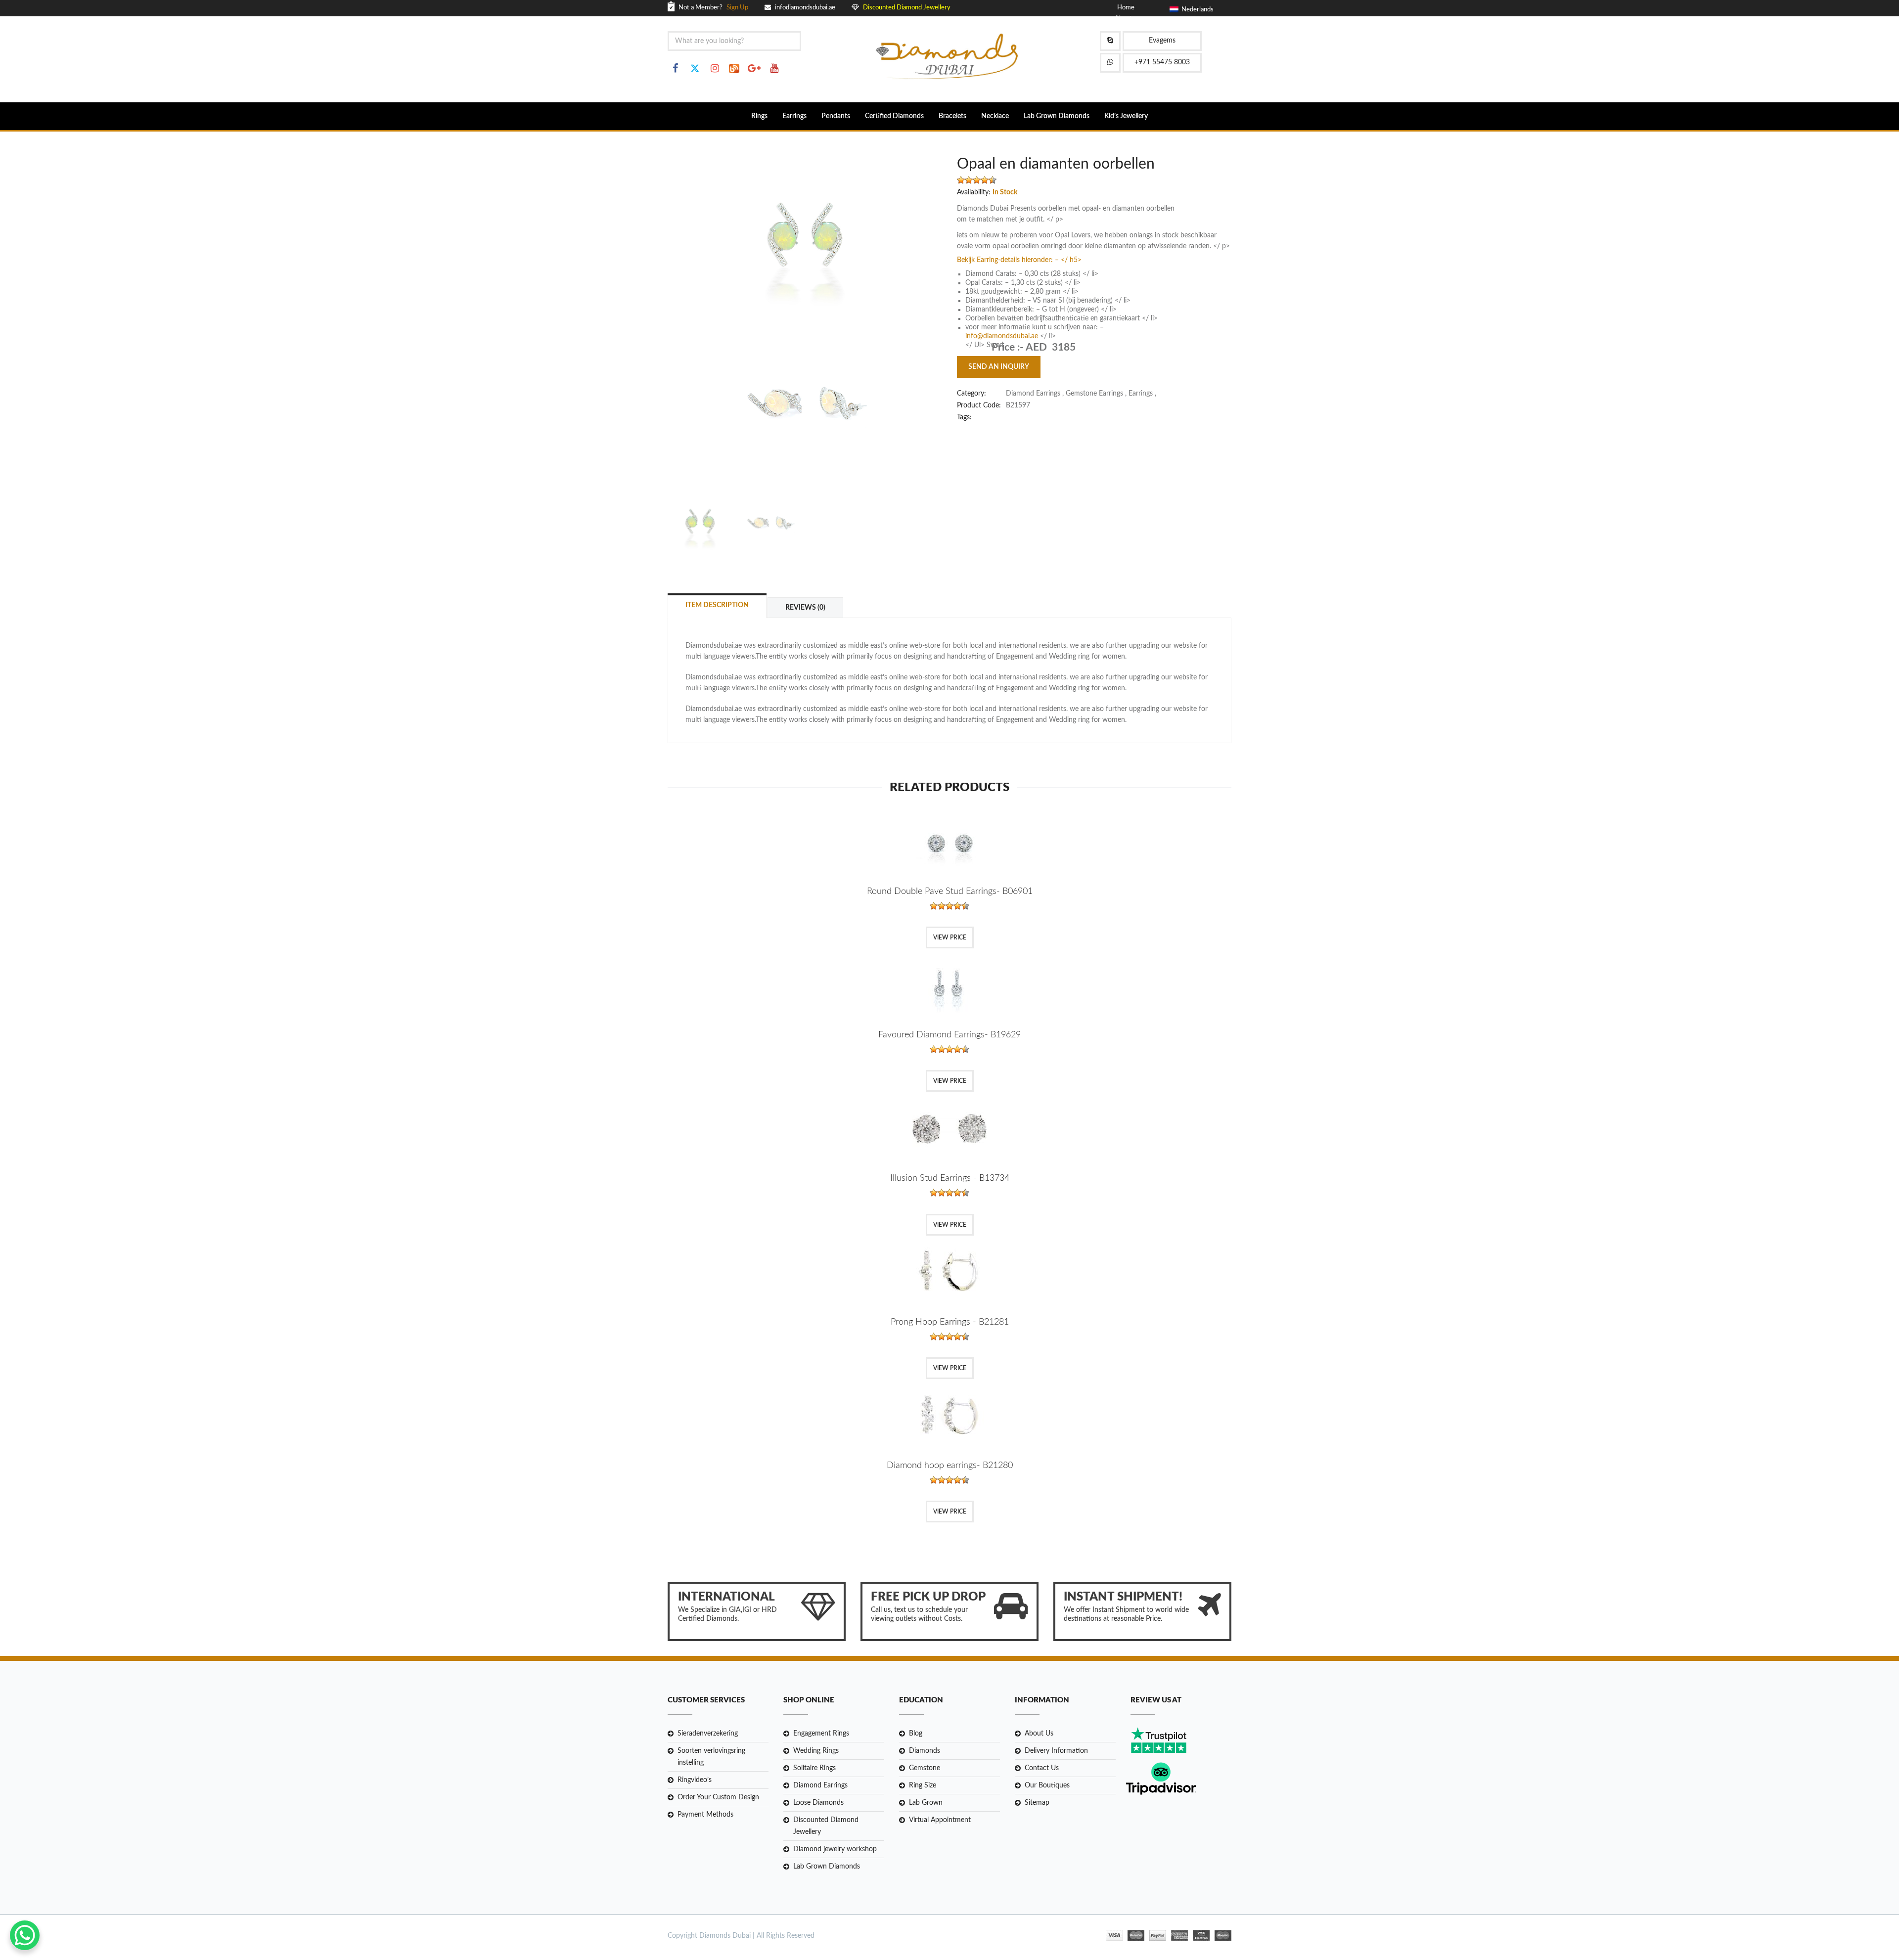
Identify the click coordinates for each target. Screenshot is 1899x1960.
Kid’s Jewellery (1126, 116)
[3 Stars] (977, 180)
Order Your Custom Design (718, 1797)
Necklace (995, 116)
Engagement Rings (821, 1734)
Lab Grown (926, 1803)
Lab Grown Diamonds (1057, 116)
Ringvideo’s (695, 1780)
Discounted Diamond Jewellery (826, 1826)
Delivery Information (1056, 1751)
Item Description (717, 605)
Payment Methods (705, 1815)
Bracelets (952, 116)
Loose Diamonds (818, 1803)
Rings (759, 116)
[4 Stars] (985, 180)
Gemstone (925, 1768)
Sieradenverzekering (708, 1734)
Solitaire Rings (814, 1768)
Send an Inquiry (999, 367)
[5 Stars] (993, 180)
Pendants (836, 116)
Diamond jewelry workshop (835, 1849)
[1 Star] (961, 180)
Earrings (794, 116)
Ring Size (923, 1785)
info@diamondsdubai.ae (1002, 336)
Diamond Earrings (820, 1785)
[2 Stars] (969, 180)
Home (1126, 8)
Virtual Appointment (940, 1820)
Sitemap (1037, 1803)
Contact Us (1042, 1768)
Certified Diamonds (894, 116)
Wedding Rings (816, 1751)
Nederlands (1196, 10)
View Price (950, 937)
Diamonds (925, 1751)
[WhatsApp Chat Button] (25, 1935)
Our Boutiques (1047, 1785)
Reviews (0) (805, 608)
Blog (916, 1734)
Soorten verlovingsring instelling (711, 1757)
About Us (1039, 1734)
